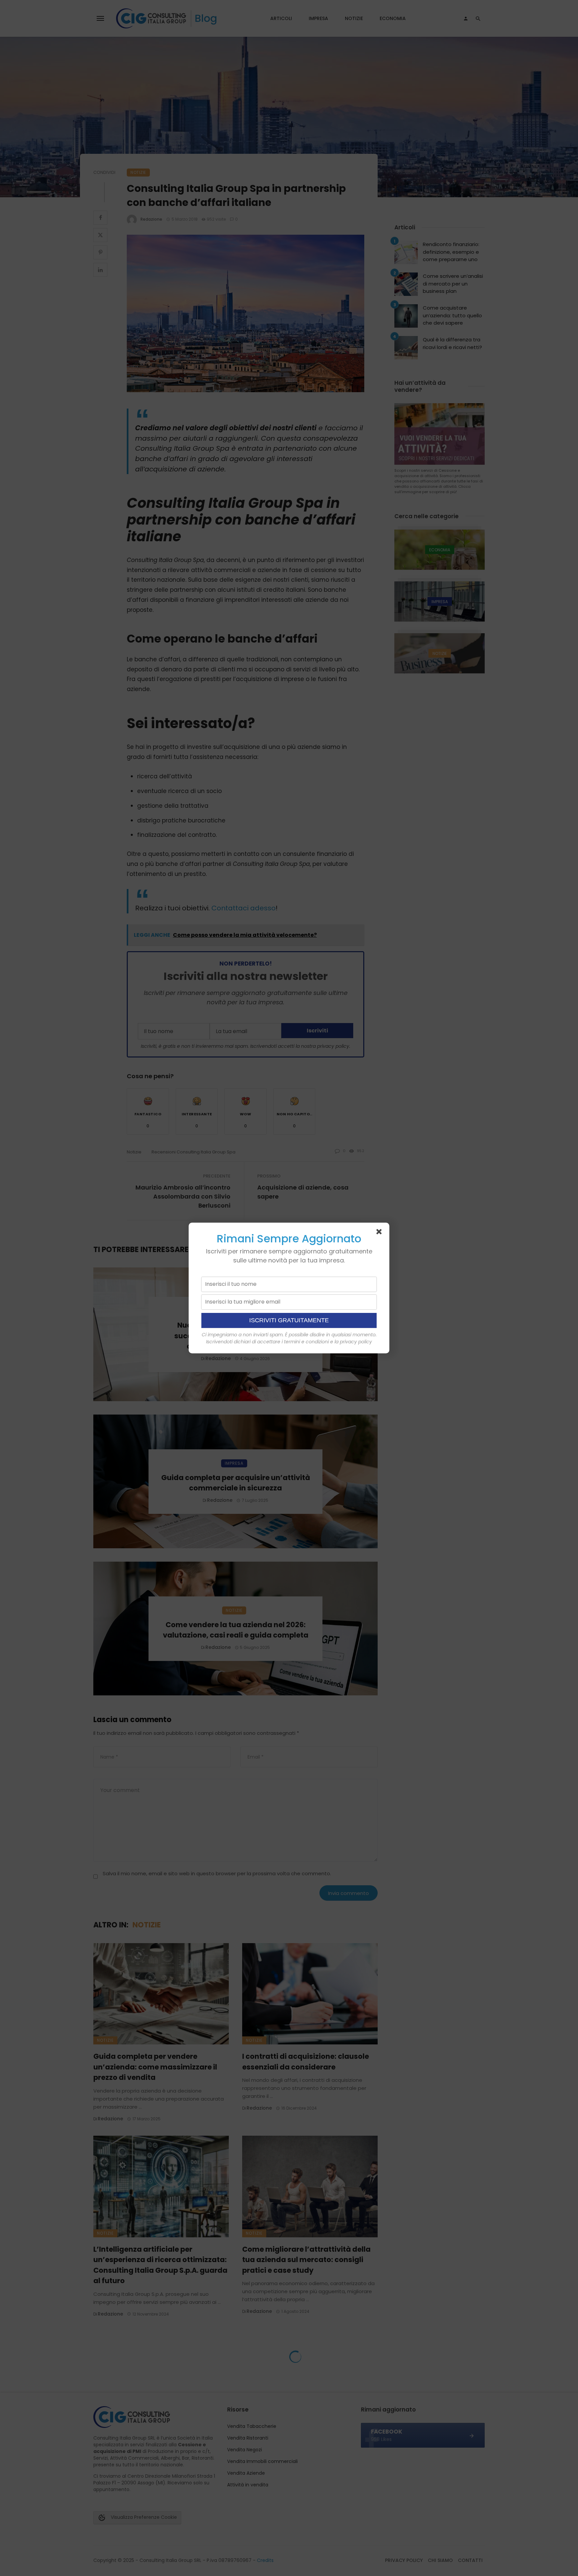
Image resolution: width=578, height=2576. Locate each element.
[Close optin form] (380, 1233)
